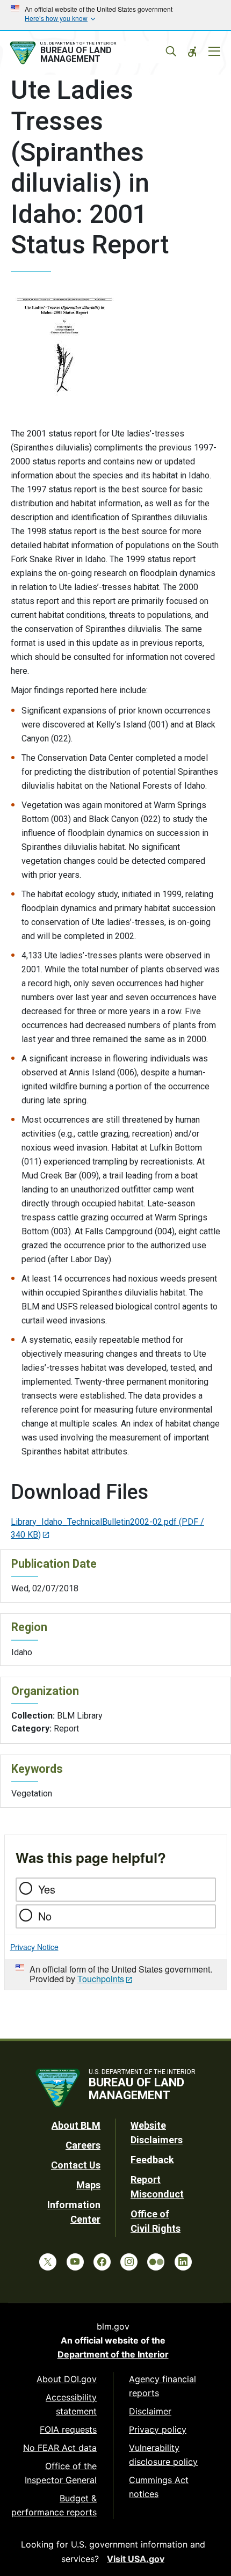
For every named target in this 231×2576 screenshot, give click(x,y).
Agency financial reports (163, 2386)
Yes (47, 1889)
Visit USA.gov (136, 2559)
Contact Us (76, 2165)
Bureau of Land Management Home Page (88, 53)
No (45, 1916)
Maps (88, 2185)
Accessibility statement (71, 2404)
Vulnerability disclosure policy (163, 2455)
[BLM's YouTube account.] (75, 2262)
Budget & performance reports (54, 2505)
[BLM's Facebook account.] (102, 2262)
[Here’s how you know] (115, 15)
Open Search (171, 52)
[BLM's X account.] (48, 2262)
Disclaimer (150, 2411)
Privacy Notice (34, 1947)
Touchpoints (101, 1979)
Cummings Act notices (159, 2487)
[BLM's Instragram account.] (129, 2262)
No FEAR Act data (60, 2448)
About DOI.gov (67, 2379)
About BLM (76, 2125)
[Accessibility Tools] (192, 52)
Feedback (152, 2160)
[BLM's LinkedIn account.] (183, 2262)
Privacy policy (158, 2429)
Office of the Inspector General (61, 2473)
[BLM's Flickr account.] (156, 2262)
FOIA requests (68, 2429)
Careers (83, 2145)
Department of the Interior (113, 2354)
